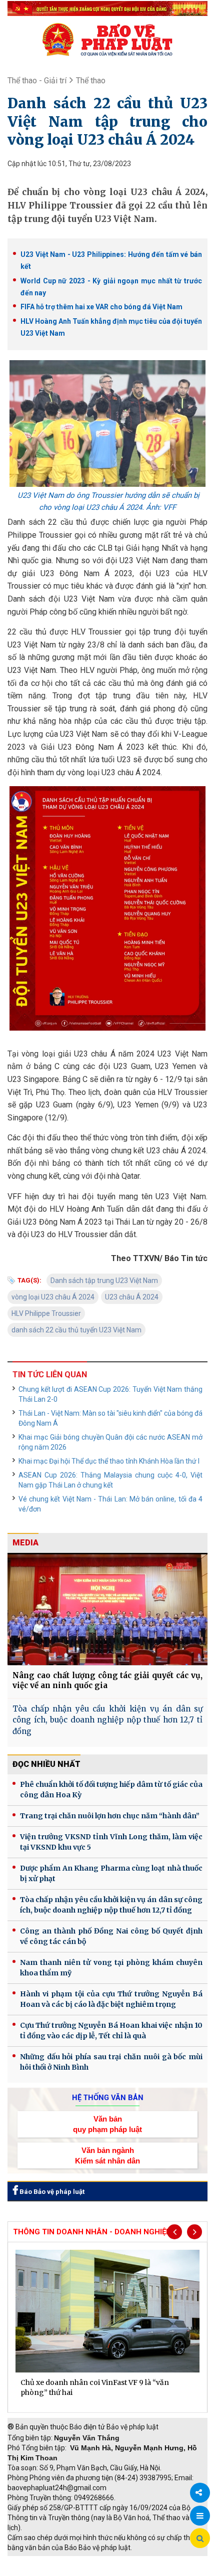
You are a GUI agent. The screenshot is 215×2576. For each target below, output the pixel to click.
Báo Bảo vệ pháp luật (51, 2192)
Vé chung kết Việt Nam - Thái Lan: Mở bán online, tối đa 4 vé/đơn (110, 1504)
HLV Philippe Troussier (46, 1313)
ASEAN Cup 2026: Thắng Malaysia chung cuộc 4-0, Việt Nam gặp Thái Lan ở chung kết (110, 1480)
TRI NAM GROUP (37, 2561)
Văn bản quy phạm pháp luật (107, 2124)
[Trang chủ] (107, 39)
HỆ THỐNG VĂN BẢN (108, 2098)
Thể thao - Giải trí (37, 81)
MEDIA (25, 1543)
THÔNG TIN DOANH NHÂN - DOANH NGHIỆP (92, 2232)
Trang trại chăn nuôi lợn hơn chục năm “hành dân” (110, 1816)
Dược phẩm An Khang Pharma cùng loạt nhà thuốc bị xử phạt (111, 1873)
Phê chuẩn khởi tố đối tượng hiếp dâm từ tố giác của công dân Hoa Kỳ (111, 1790)
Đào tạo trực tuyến (112, 2571)
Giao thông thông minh (109, 2561)
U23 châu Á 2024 (132, 1297)
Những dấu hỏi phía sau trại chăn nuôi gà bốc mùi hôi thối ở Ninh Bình (111, 2062)
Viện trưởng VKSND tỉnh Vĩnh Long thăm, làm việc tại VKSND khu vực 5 (111, 1842)
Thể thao (91, 81)
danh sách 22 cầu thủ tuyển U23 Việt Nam (76, 1330)
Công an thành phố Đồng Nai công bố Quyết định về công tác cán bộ (111, 1936)
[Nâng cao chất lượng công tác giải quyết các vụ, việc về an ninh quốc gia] (107, 1609)
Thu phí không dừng (43, 2571)
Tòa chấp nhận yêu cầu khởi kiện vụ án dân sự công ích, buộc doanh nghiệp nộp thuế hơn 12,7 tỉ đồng (107, 1720)
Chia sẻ (200, 2493)
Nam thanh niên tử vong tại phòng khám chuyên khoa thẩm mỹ (111, 1968)
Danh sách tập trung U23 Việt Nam (104, 1281)
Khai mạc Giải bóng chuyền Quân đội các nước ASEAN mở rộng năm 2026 (110, 1442)
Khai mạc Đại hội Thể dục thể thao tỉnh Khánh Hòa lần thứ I (109, 1461)
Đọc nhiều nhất (46, 1764)
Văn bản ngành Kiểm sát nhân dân (107, 2155)
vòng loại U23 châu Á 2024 (53, 1297)
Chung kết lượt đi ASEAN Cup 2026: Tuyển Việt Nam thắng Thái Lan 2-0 (110, 1394)
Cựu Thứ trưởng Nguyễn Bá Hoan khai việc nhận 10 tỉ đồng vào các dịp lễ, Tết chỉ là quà (111, 2031)
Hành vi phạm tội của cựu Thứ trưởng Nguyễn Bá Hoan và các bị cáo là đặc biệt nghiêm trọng (111, 1999)
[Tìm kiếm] (200, 2539)
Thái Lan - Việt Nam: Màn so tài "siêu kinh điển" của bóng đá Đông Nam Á (110, 1418)
